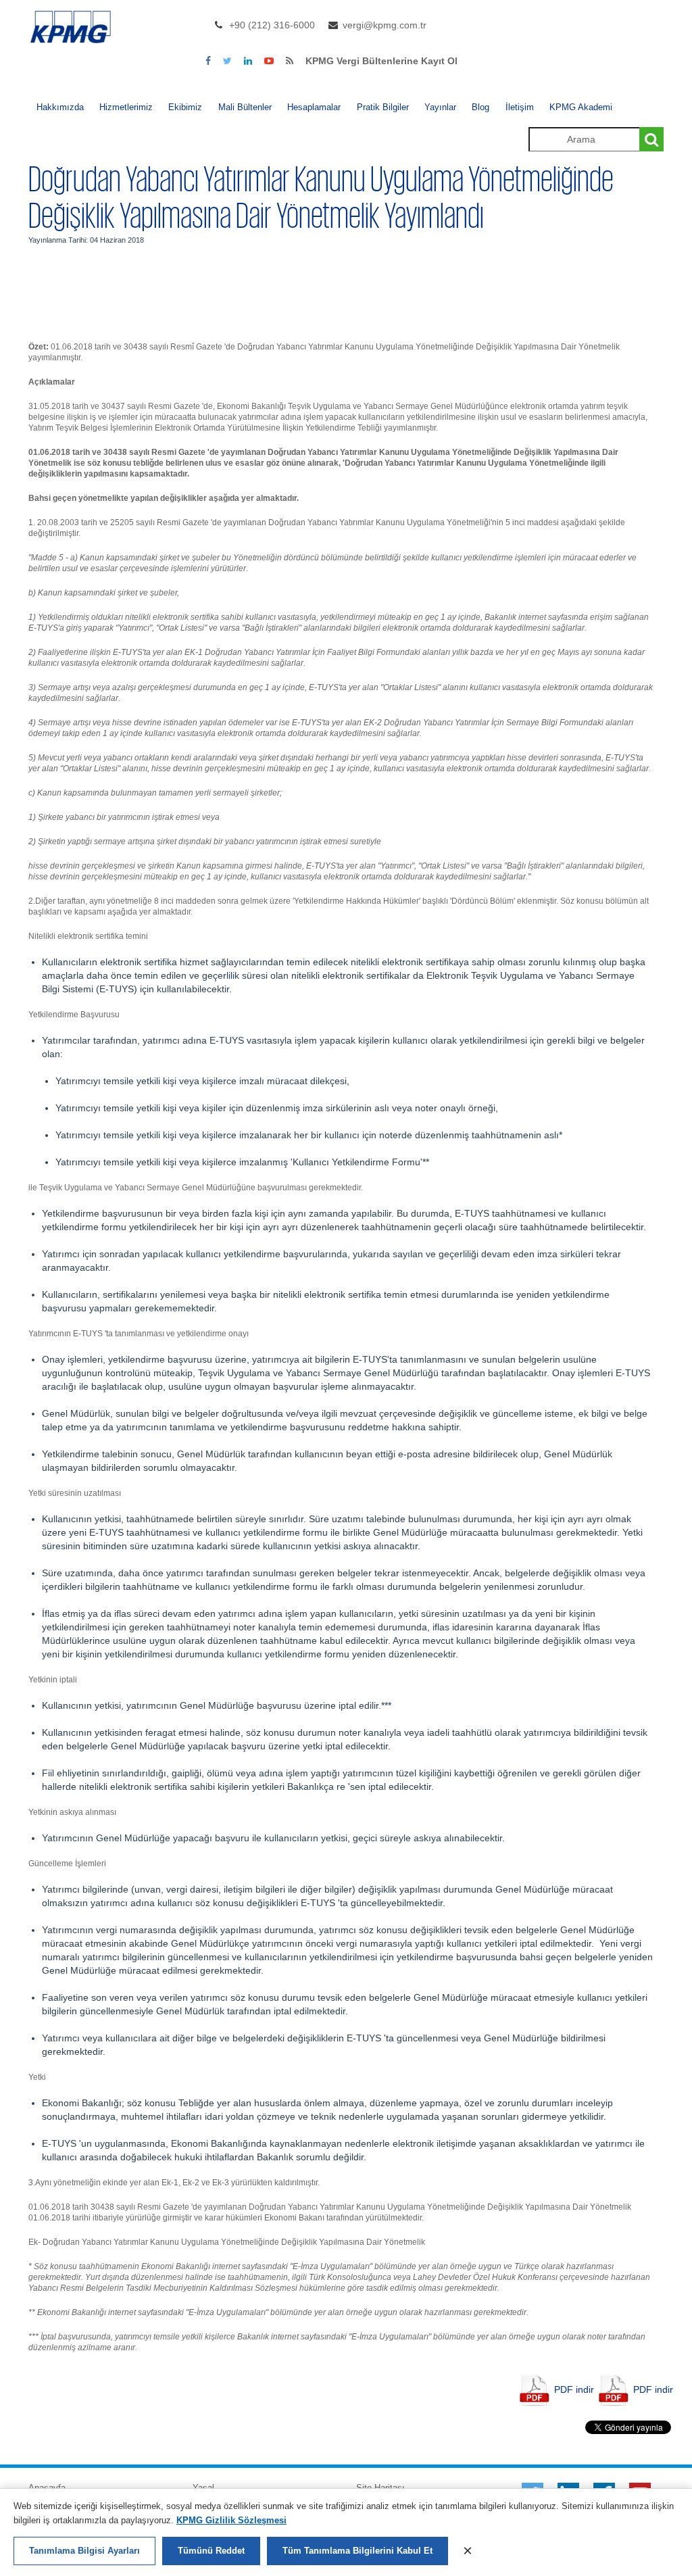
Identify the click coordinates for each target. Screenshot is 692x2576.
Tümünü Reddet (211, 2551)
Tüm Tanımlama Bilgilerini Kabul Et (357, 2551)
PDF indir (574, 2389)
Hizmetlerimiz (126, 107)
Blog (480, 107)
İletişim (520, 107)
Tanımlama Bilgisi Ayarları (84, 2551)
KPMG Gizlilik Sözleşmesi (231, 2520)
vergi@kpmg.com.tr (385, 25)
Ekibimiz (185, 107)
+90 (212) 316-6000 (272, 25)
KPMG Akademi (581, 107)
